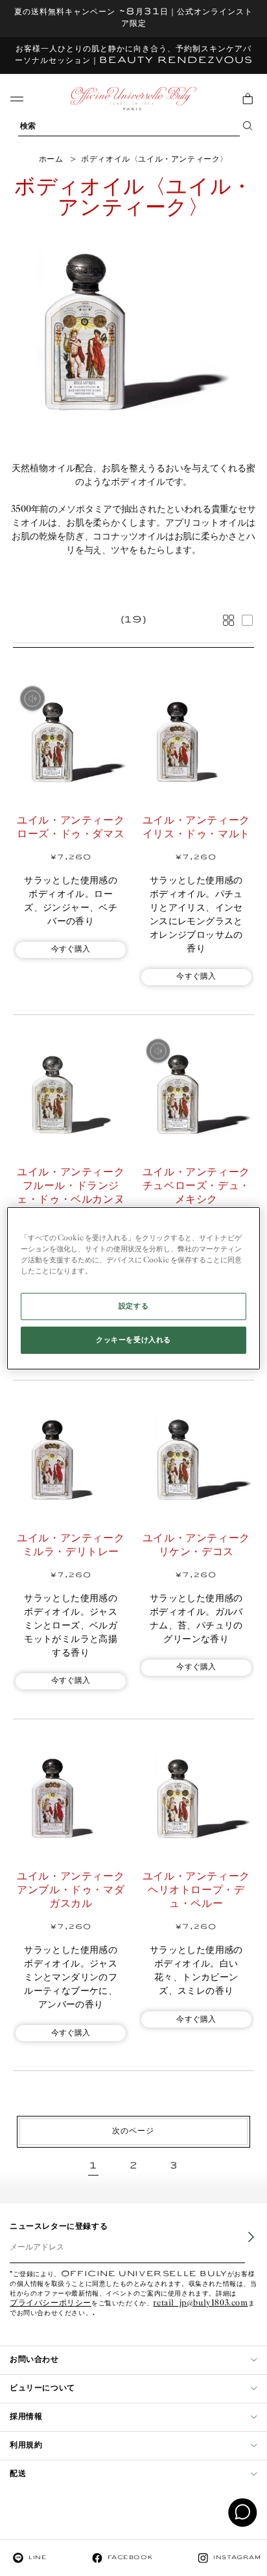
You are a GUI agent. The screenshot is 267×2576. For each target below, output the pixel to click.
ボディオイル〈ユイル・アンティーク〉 (155, 159)
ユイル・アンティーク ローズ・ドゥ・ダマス (73, 828)
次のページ (133, 2131)
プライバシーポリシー (51, 2304)
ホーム (51, 159)
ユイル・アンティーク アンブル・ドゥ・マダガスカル (73, 1890)
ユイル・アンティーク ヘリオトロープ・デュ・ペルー (198, 1890)
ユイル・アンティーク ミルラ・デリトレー (73, 1545)
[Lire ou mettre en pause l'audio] (32, 698)
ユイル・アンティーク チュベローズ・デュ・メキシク (198, 1186)
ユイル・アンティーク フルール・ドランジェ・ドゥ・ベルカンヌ (73, 1186)
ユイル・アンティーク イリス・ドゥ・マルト (198, 828)
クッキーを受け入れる (133, 1340)
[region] (133, 1288)
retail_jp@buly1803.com (200, 2304)
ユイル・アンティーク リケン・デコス (198, 1545)
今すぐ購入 (71, 949)
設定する (133, 1306)
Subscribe (242, 2246)
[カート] (248, 99)
